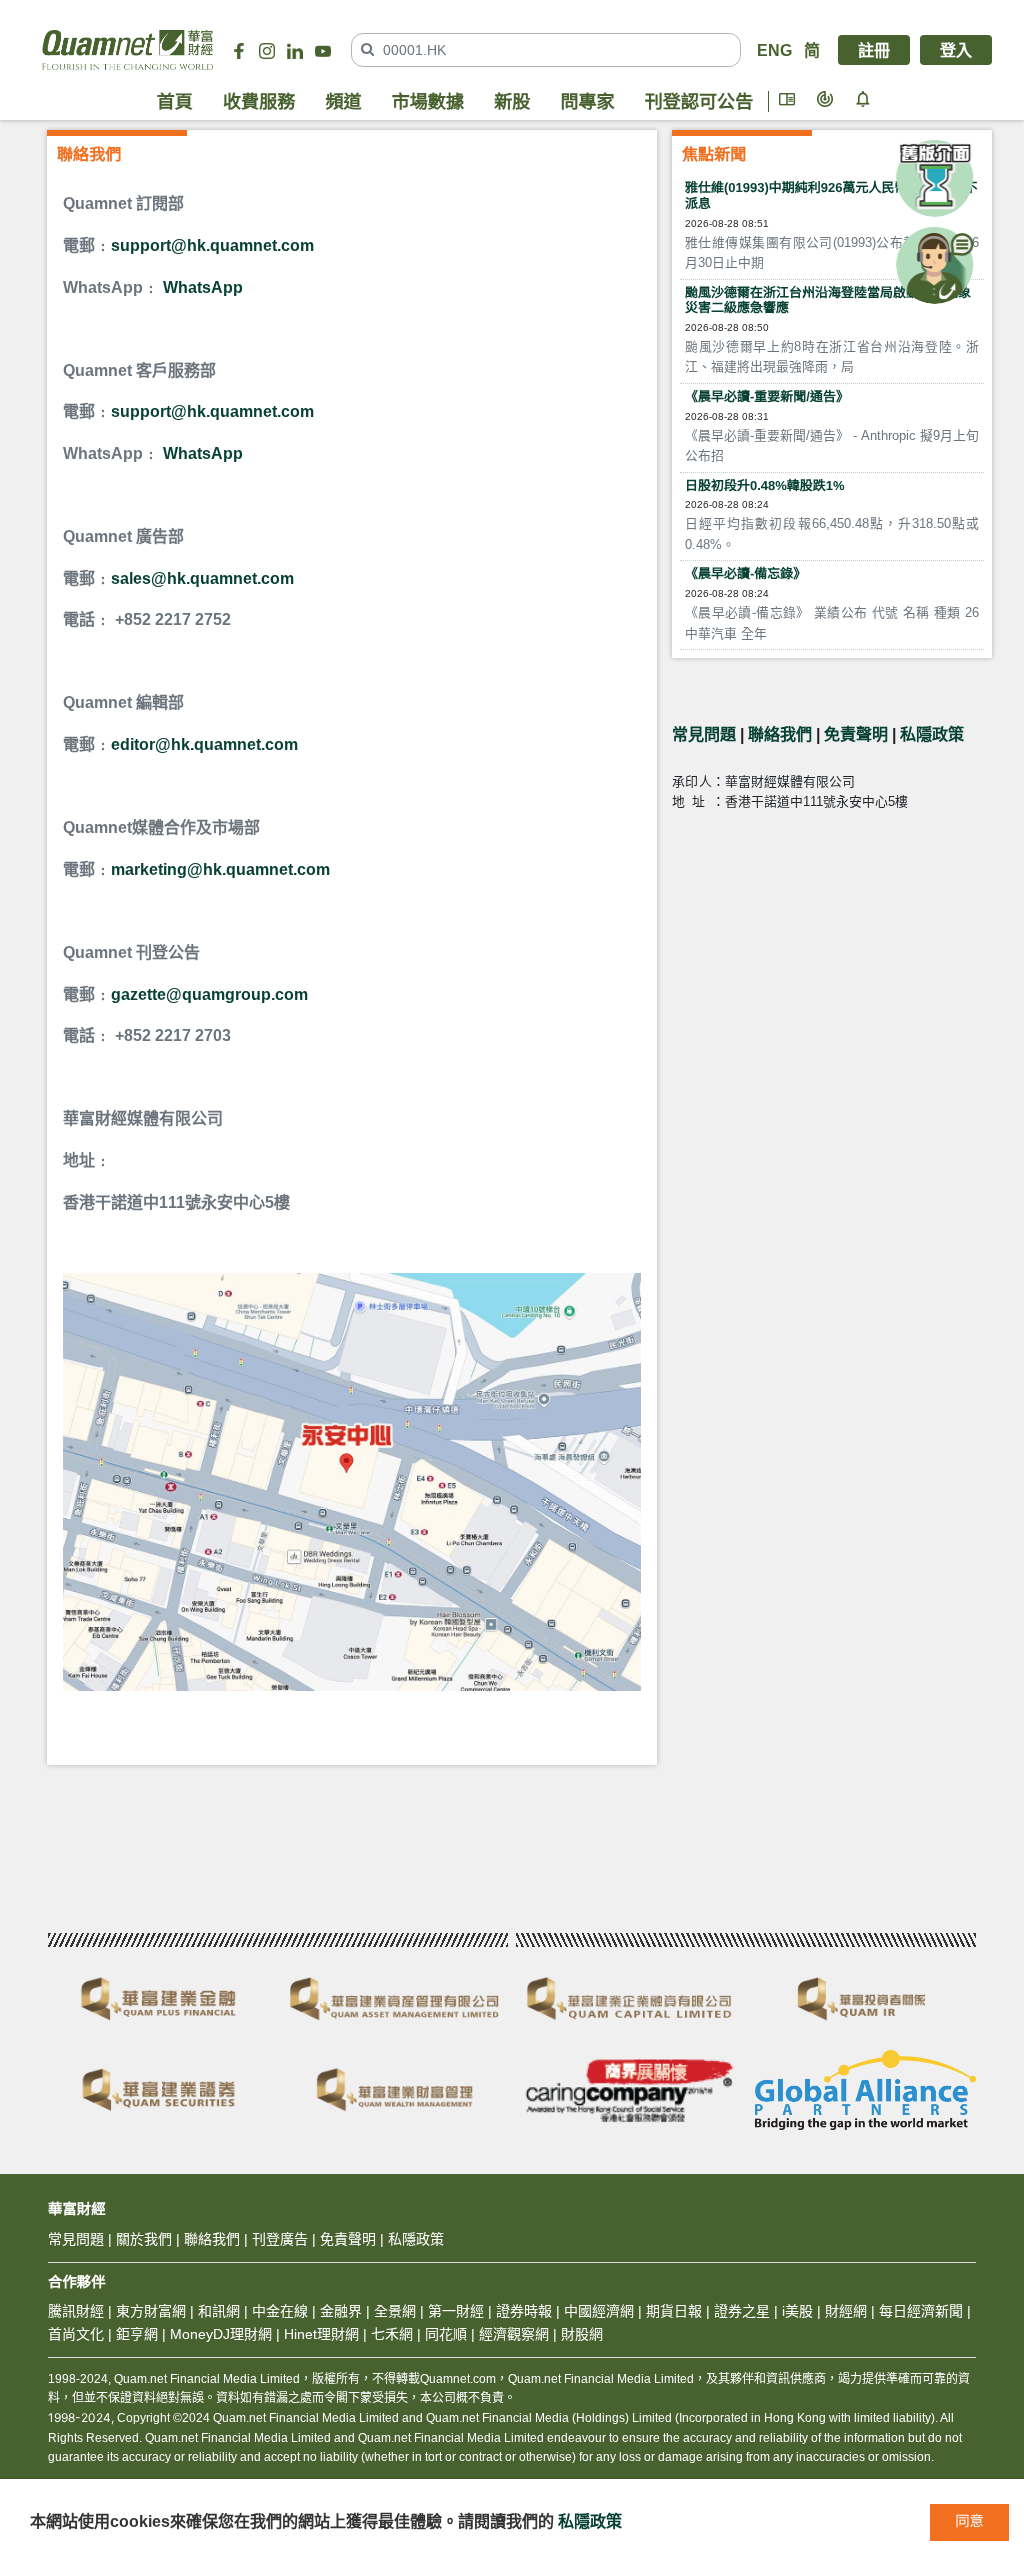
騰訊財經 (76, 2311)
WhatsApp (203, 287)
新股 (512, 102)
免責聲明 (856, 734)
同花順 (446, 2334)
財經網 (846, 2311)
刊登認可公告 (699, 102)
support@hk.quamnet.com (212, 245)
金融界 (341, 2311)
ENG (774, 50)
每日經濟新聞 (921, 2311)
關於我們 (144, 2239)
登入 (956, 50)
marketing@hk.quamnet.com (220, 869)
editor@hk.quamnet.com (204, 744)
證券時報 (524, 2311)
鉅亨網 (137, 2334)
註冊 (874, 50)
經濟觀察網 (514, 2334)
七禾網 (392, 2334)
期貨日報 (674, 2311)
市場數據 (428, 102)
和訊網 (219, 2311)
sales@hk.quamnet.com (202, 578)
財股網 (582, 2334)
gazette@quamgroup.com (209, 994)
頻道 (343, 102)
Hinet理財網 (321, 2334)
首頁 (175, 102)
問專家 (587, 102)
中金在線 (280, 2311)
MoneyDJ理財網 (221, 2334)
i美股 (795, 2311)
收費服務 (259, 102)
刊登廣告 (280, 2239)
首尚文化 (76, 2334)
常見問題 (704, 734)
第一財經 (456, 2311)
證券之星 (740, 2311)
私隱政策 (932, 734)
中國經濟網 (599, 2311)
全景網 (395, 2311)
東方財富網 (151, 2311)
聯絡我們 (780, 734)
